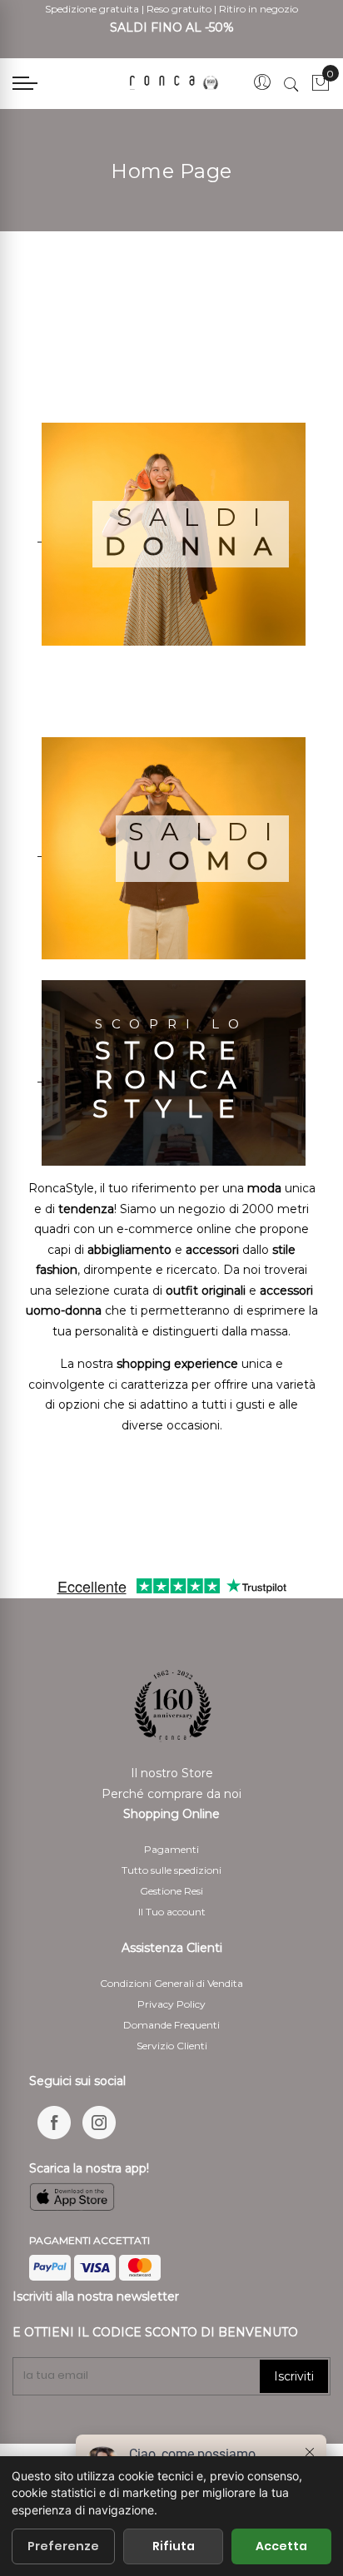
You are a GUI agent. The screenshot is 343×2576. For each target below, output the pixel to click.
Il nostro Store (172, 1773)
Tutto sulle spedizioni (171, 1870)
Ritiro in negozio (258, 9)
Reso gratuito (179, 9)
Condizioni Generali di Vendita (171, 1983)
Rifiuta (174, 2546)
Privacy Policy (171, 2004)
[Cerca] (291, 84)
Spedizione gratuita (92, 9)
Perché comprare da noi (171, 1794)
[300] (176, 83)
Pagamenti (171, 1849)
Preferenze (63, 2546)
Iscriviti (294, 2376)
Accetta (281, 2546)
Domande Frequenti (171, 2025)
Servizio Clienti (172, 2046)
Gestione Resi (171, 1891)
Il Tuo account (172, 1912)
